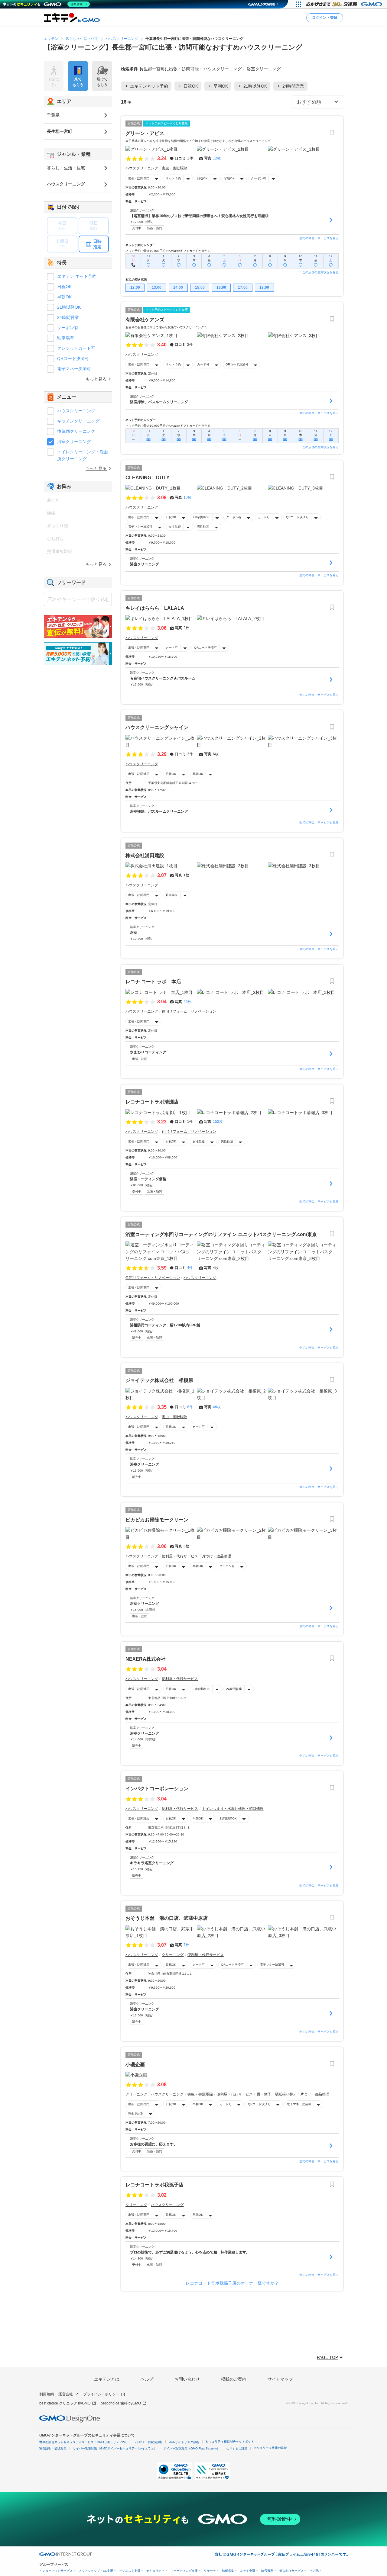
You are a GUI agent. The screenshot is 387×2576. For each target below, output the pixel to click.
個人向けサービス (291, 2571)
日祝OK (202, 178)
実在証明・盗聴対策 (53, 2448)
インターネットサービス (56, 2571)
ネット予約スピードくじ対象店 (167, 123)
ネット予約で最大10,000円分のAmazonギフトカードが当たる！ (169, 251)
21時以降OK (201, 517)
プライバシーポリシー (101, 2394)
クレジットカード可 (76, 348)
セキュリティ (155, 2571)
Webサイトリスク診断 (184, 2442)
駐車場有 (172, 895)
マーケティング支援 (184, 2571)
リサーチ (210, 2571)
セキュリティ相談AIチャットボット (230, 2441)
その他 (314, 2571)
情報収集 (228, 2571)
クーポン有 (259, 178)
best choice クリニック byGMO (65, 2403)
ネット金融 (248, 2571)
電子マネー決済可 (140, 527)
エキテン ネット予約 (77, 276)
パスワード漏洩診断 (149, 2442)
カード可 (203, 364)
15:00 (200, 287)
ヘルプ (147, 2379)
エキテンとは (107, 2379)
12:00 (135, 287)
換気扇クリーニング (76, 431)
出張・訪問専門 (139, 178)
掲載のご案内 (234, 2379)
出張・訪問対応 (139, 774)
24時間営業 (234, 1689)
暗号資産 (267, 2571)
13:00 (157, 287)
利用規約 (47, 2394)
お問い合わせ (187, 2379)
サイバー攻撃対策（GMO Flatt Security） (192, 2448)
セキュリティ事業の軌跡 (270, 2448)
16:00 (221, 287)
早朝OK (229, 178)
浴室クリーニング (74, 442)
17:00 (243, 287)
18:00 (264, 287)
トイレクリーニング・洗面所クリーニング (83, 455)
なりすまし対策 (237, 2448)
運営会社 (66, 2394)
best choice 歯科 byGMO (121, 2403)
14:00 (178, 287)
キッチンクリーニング (78, 421)
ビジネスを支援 (130, 2571)
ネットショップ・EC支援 (96, 2571)
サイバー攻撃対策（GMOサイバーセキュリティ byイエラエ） (115, 2448)
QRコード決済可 (237, 364)
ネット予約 (173, 178)
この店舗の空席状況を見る (320, 272)
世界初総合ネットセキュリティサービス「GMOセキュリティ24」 (84, 2442)
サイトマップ (280, 2379)
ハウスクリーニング (76, 411)
